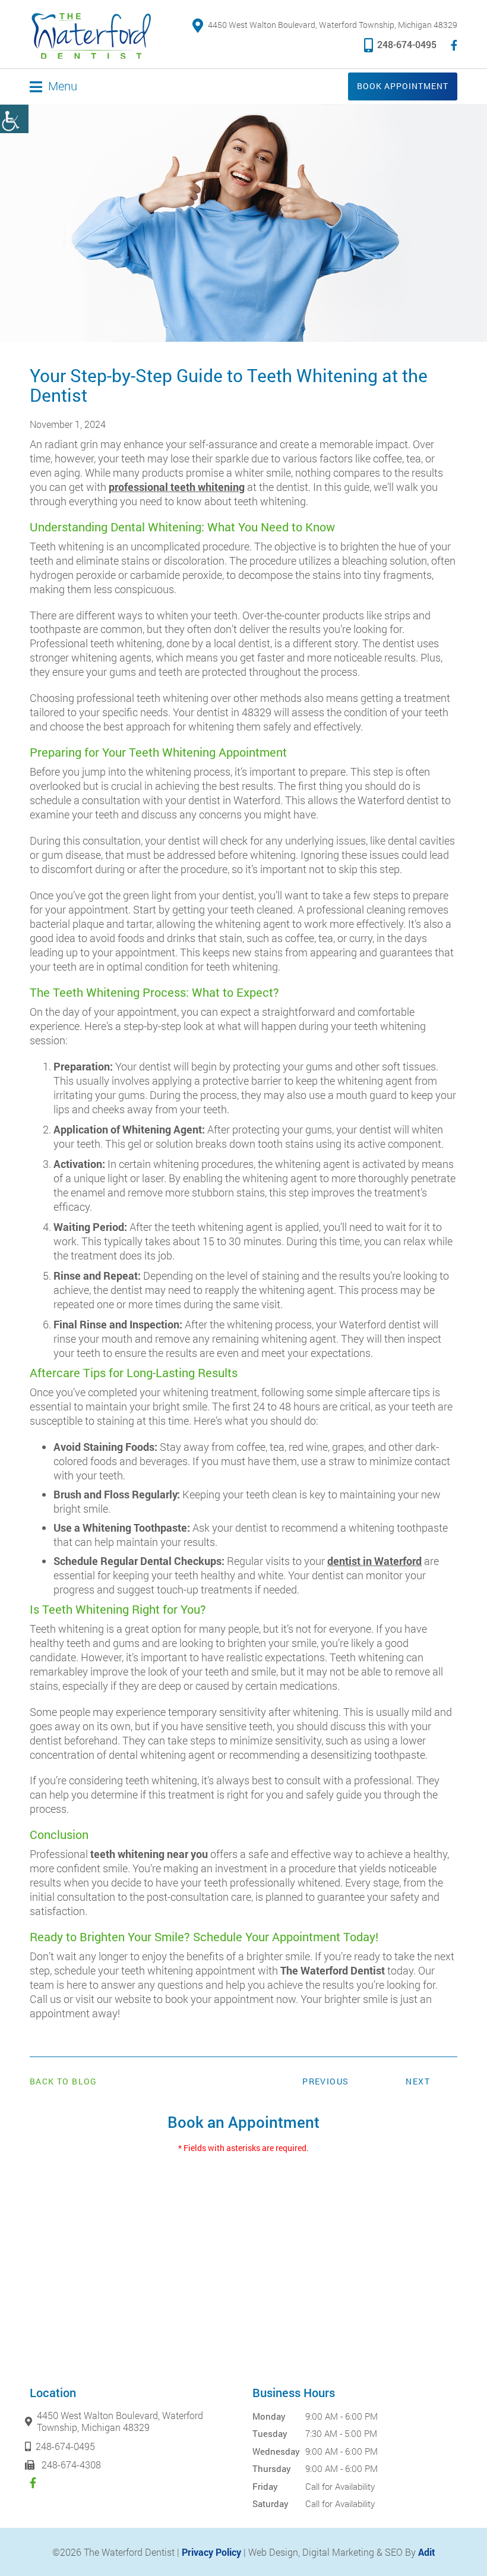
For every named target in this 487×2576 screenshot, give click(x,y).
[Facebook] (454, 45)
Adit (427, 2552)
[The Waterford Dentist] (91, 36)
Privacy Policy (211, 2552)
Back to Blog (64, 2081)
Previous (325, 2081)
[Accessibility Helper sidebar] (14, 119)
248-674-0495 (407, 44)
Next (418, 2081)
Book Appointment (403, 86)
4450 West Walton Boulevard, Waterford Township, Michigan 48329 (333, 25)
